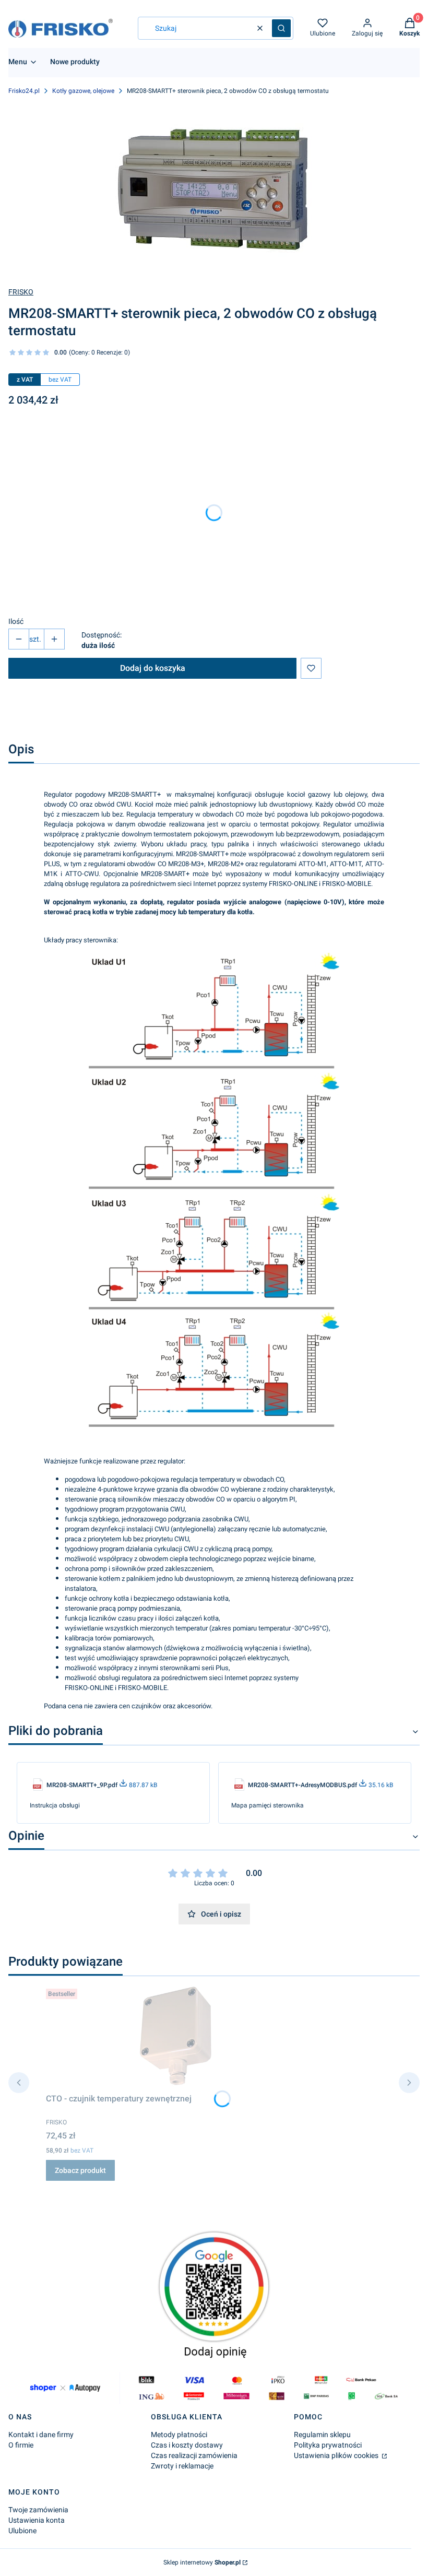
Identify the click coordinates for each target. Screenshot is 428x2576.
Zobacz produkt (80, 2170)
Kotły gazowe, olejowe (83, 91)
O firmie (21, 2445)
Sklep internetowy (202, 2562)
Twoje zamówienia (38, 2510)
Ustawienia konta (37, 2520)
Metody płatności (179, 2435)
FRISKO (21, 292)
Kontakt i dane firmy (41, 2435)
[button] (281, 28)
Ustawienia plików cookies (337, 2455)
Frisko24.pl (24, 91)
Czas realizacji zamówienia (194, 2455)
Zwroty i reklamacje (182, 2466)
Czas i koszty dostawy (187, 2445)
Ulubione (22, 2531)
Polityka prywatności (328, 2445)
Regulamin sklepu (322, 2435)
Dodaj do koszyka (153, 668)
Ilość (16, 621)
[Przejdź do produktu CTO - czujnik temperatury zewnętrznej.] (176, 2037)
